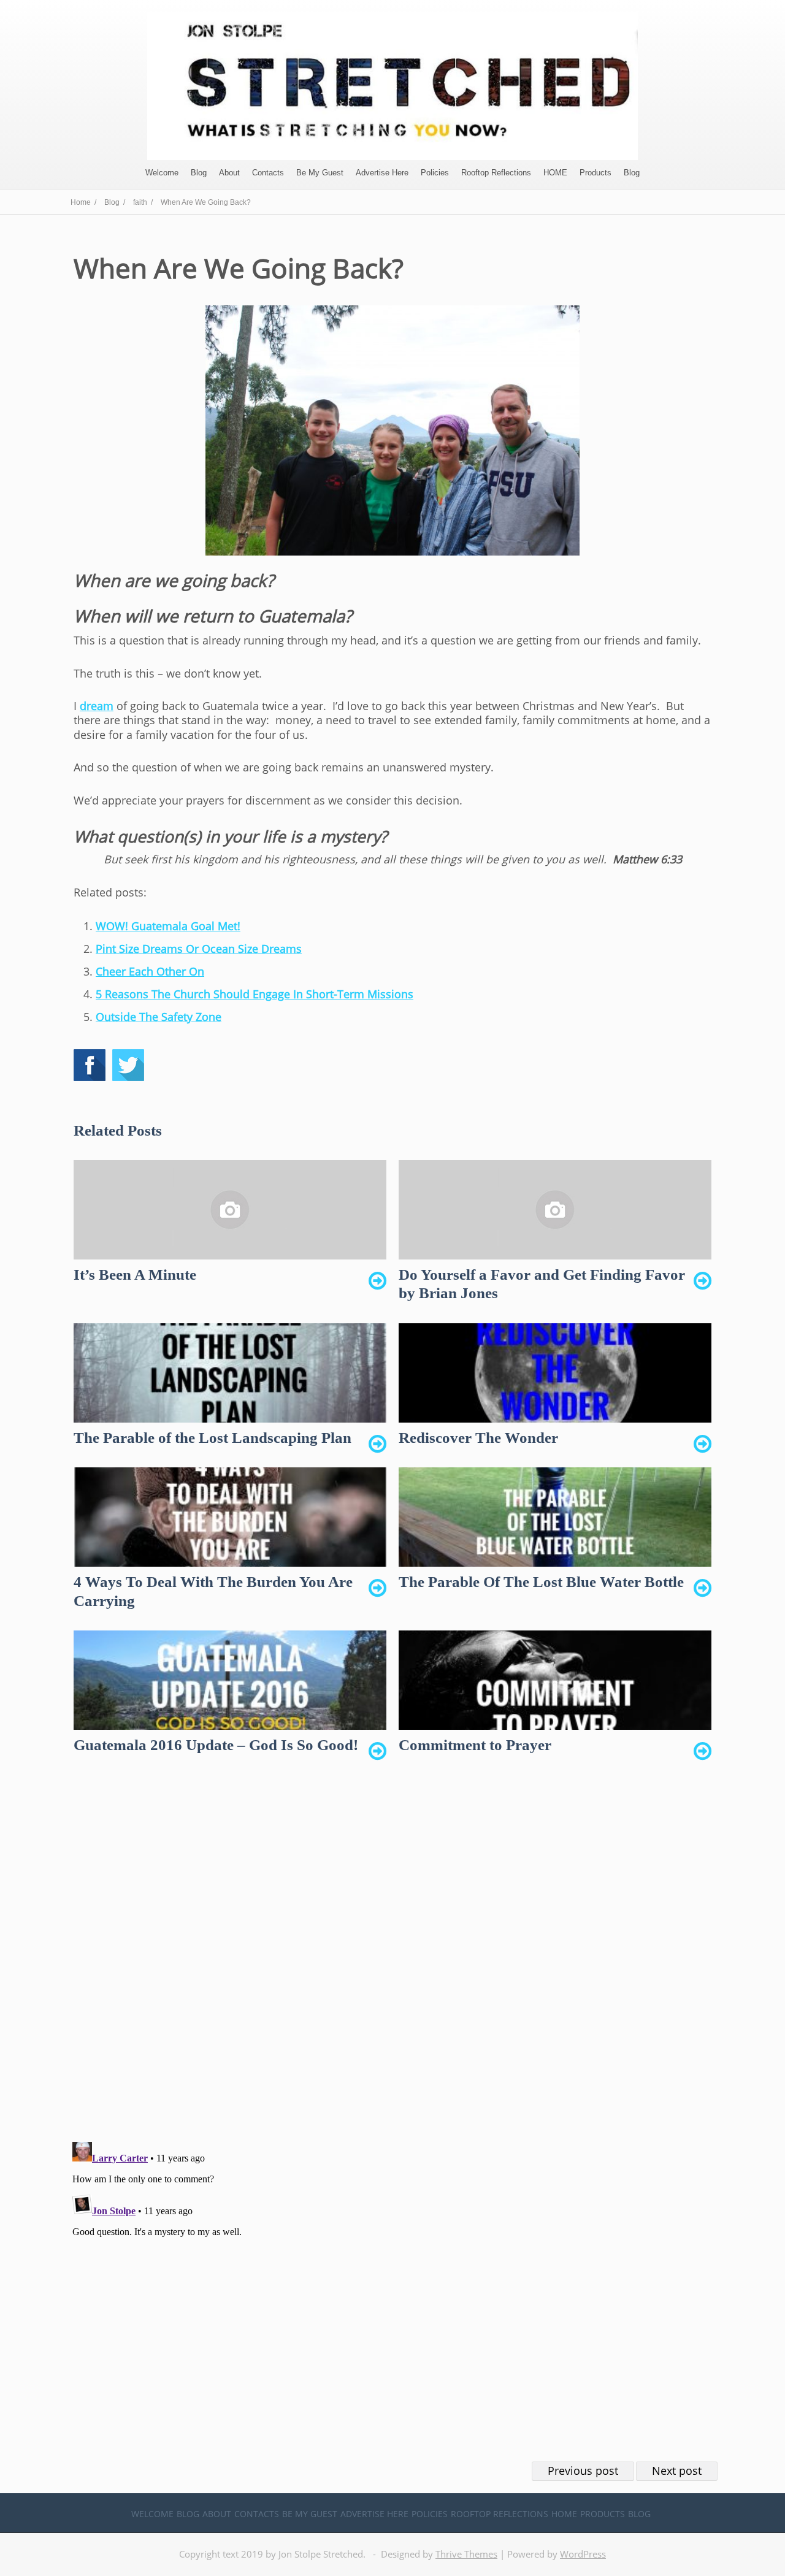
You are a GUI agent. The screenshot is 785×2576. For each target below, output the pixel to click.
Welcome (162, 173)
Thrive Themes (466, 2554)
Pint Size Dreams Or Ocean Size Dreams (199, 949)
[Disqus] (392, 1959)
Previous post (583, 2471)
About (229, 173)
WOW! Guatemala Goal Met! (168, 926)
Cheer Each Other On (150, 971)
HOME (555, 173)
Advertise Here (382, 173)
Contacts (268, 173)
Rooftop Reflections (496, 173)
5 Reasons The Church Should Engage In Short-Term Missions (255, 994)
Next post (677, 2471)
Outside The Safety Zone (159, 1017)
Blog (199, 173)
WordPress (583, 2554)
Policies (435, 173)
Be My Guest (320, 173)
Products (595, 173)
